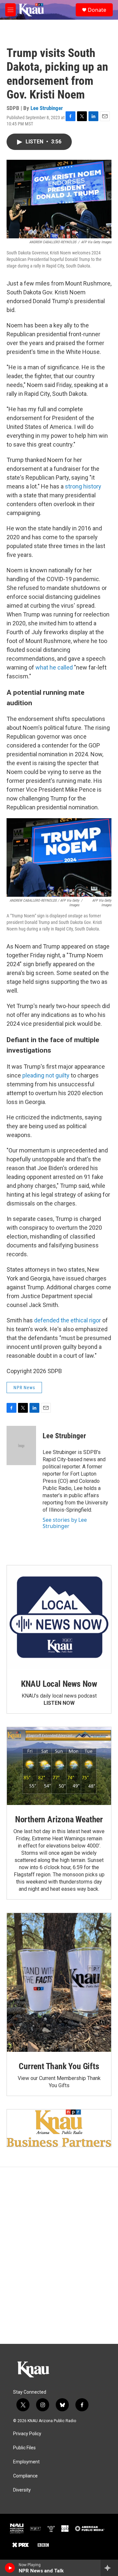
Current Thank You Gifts (59, 2066)
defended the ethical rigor (68, 1320)
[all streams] (109, 2568)
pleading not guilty (46, 1075)
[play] (10, 2568)
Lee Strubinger (47, 108)
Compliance (25, 2476)
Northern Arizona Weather (59, 1819)
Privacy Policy (27, 2434)
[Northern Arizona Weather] (59, 1766)
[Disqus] (59, 2255)
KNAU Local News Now (59, 1684)
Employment (26, 2462)
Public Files (24, 2448)
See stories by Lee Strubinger (65, 1523)
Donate (97, 10)
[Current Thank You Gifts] (59, 1982)
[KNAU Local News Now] (59, 1617)
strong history (83, 486)
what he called (54, 667)
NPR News (24, 1388)
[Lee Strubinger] (21, 1445)
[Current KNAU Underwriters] (59, 2128)
